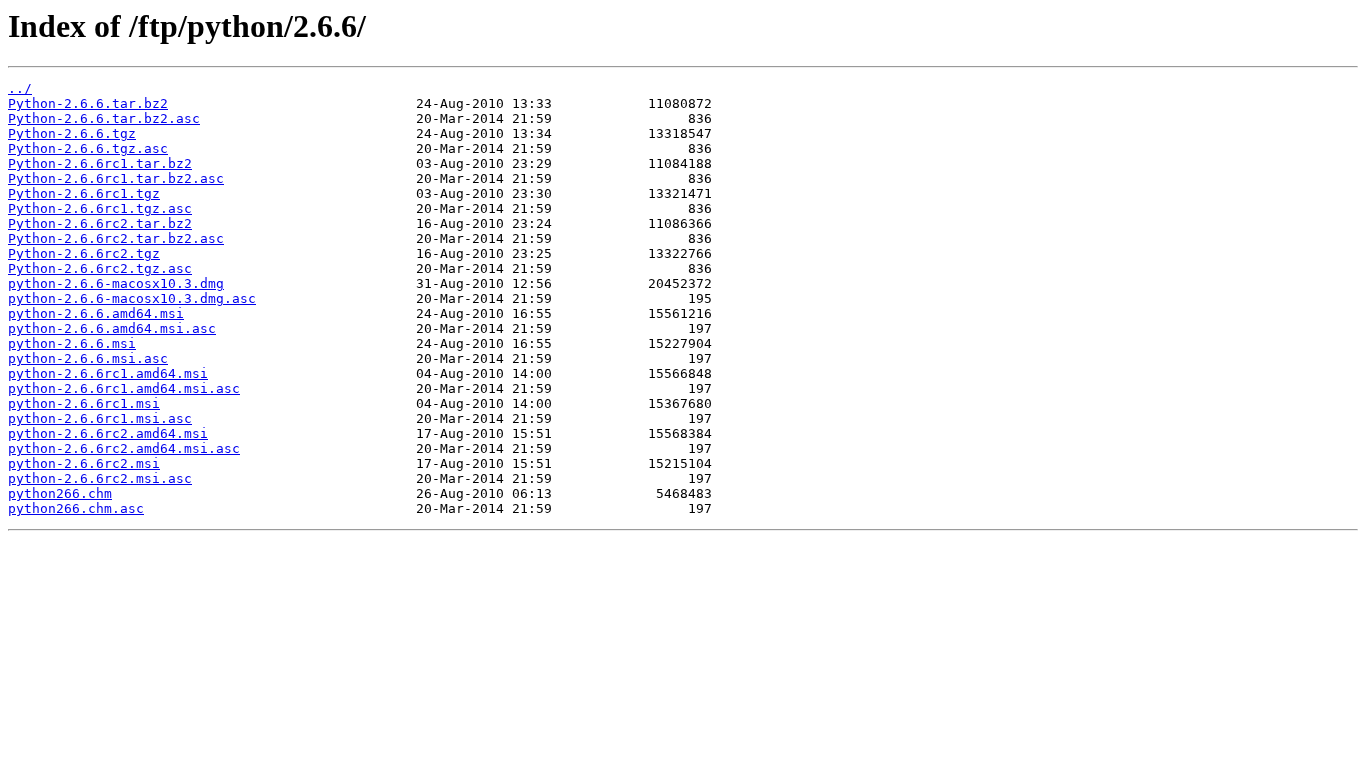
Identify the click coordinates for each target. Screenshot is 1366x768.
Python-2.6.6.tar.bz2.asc (104, 118)
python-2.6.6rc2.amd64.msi (108, 433)
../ (20, 88)
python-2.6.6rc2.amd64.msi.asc (124, 448)
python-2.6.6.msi (72, 343)
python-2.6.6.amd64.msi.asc (112, 328)
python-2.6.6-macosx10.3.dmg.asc (132, 298)
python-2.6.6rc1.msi (84, 403)
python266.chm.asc (76, 508)
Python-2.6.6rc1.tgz (84, 193)
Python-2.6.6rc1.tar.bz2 (100, 163)
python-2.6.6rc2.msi (84, 463)
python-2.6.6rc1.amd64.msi (108, 373)
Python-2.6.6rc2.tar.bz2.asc (116, 238)
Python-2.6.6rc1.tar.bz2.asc (116, 178)
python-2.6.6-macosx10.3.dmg (116, 283)
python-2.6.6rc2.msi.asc (100, 478)
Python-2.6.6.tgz (72, 133)
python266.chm (60, 493)
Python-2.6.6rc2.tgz (84, 253)
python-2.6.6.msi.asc (88, 358)
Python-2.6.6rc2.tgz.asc (100, 268)
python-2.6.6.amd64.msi (96, 313)
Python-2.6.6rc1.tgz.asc (100, 208)
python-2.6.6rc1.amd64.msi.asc (124, 388)
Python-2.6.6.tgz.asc (88, 148)
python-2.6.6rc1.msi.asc (100, 418)
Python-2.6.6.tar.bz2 (88, 103)
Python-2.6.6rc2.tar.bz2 (100, 223)
